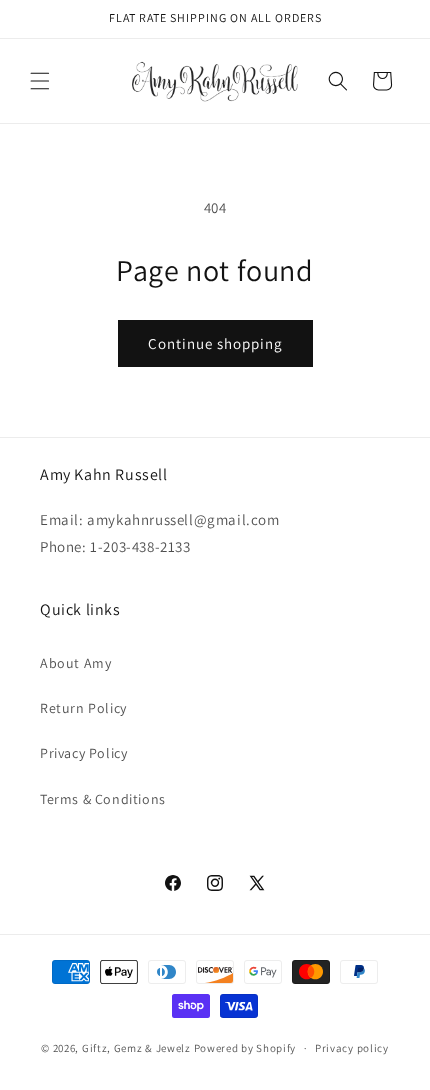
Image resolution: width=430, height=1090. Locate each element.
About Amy (75, 663)
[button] (40, 81)
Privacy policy (352, 1048)
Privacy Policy (83, 753)
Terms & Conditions (103, 799)
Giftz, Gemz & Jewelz (136, 1048)
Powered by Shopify (245, 1048)
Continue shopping (215, 343)
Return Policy (83, 708)
